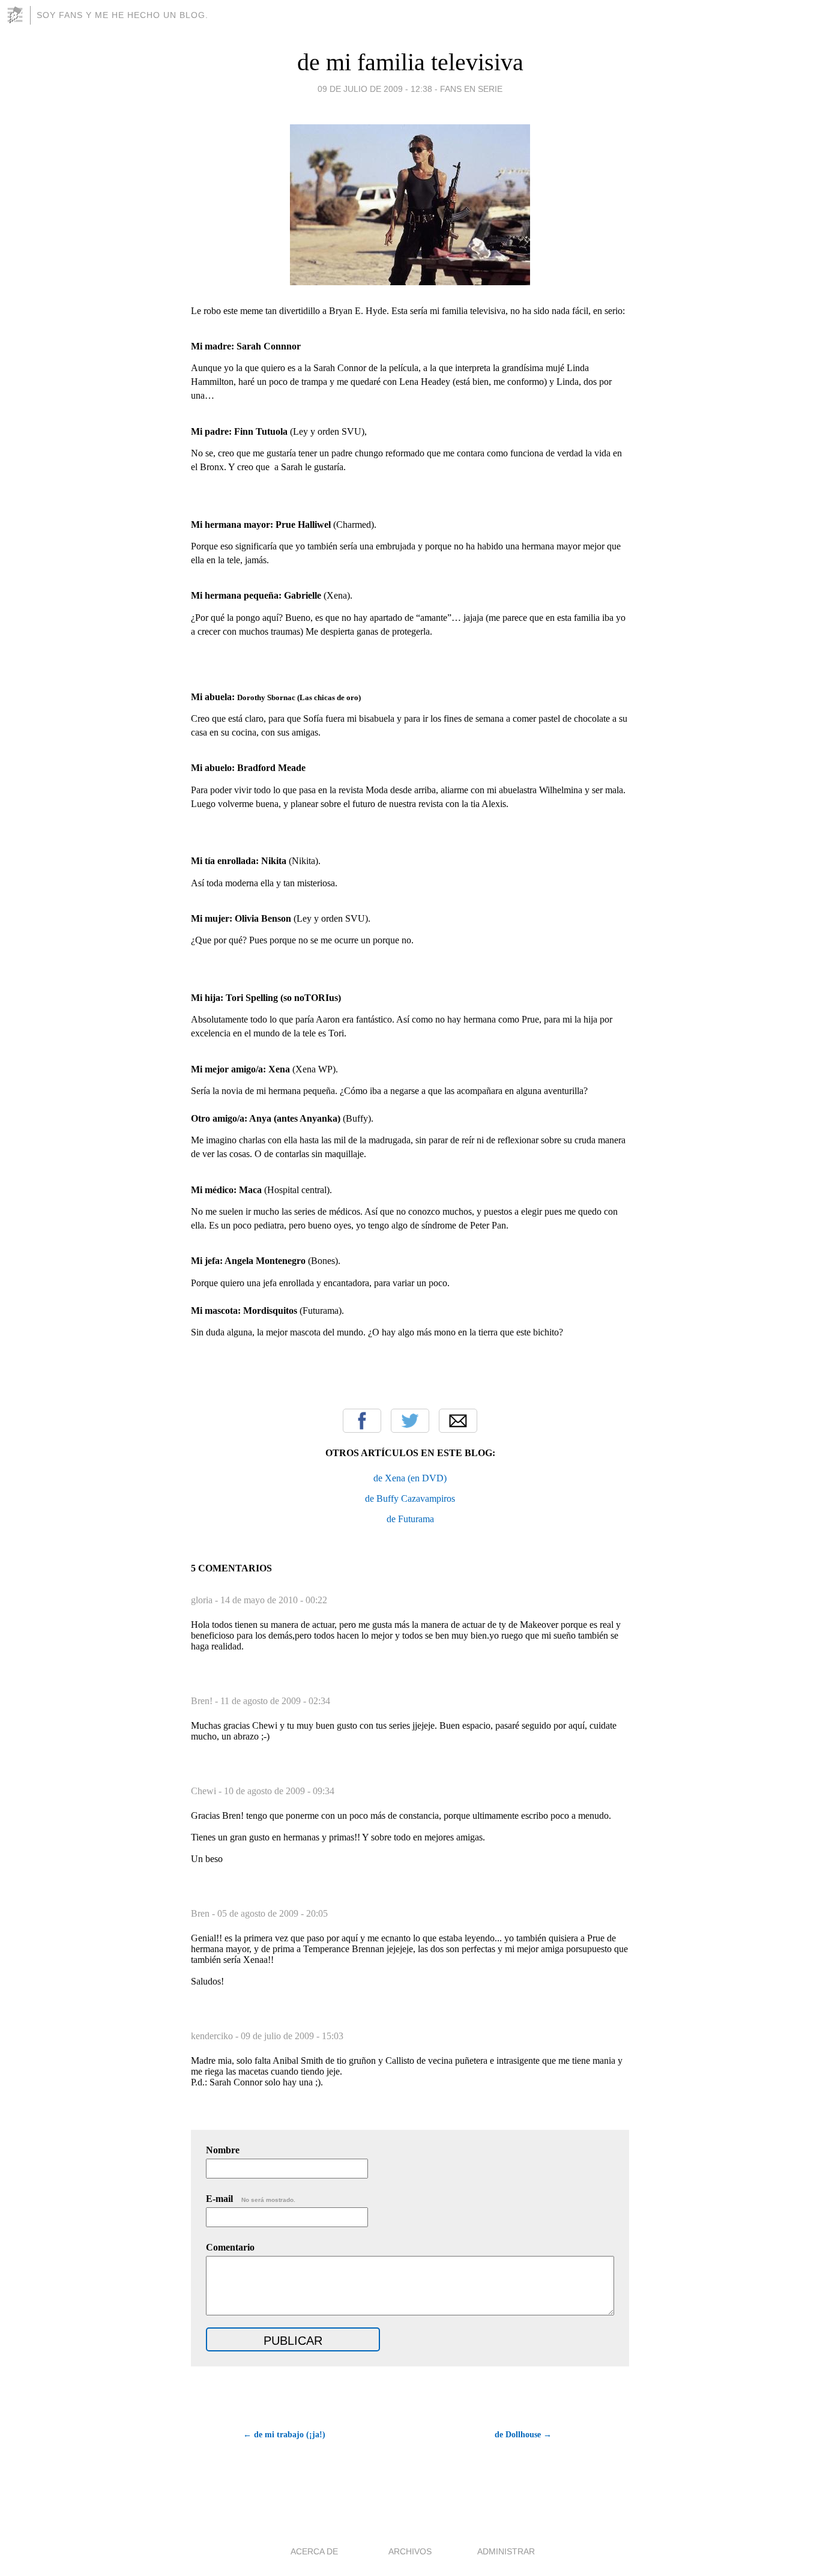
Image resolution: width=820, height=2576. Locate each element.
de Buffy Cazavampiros (410, 1498)
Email (458, 1421)
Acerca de (314, 2551)
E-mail (251, 2199)
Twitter (410, 1421)
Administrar (506, 2551)
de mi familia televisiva (410, 62)
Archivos (410, 2551)
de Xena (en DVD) (410, 1478)
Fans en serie (471, 89)
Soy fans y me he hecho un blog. (122, 15)
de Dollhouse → (523, 2435)
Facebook (362, 1421)
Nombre (223, 2150)
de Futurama (410, 1519)
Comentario (230, 2247)
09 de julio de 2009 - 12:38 (375, 89)
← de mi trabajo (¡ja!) (284, 2435)
